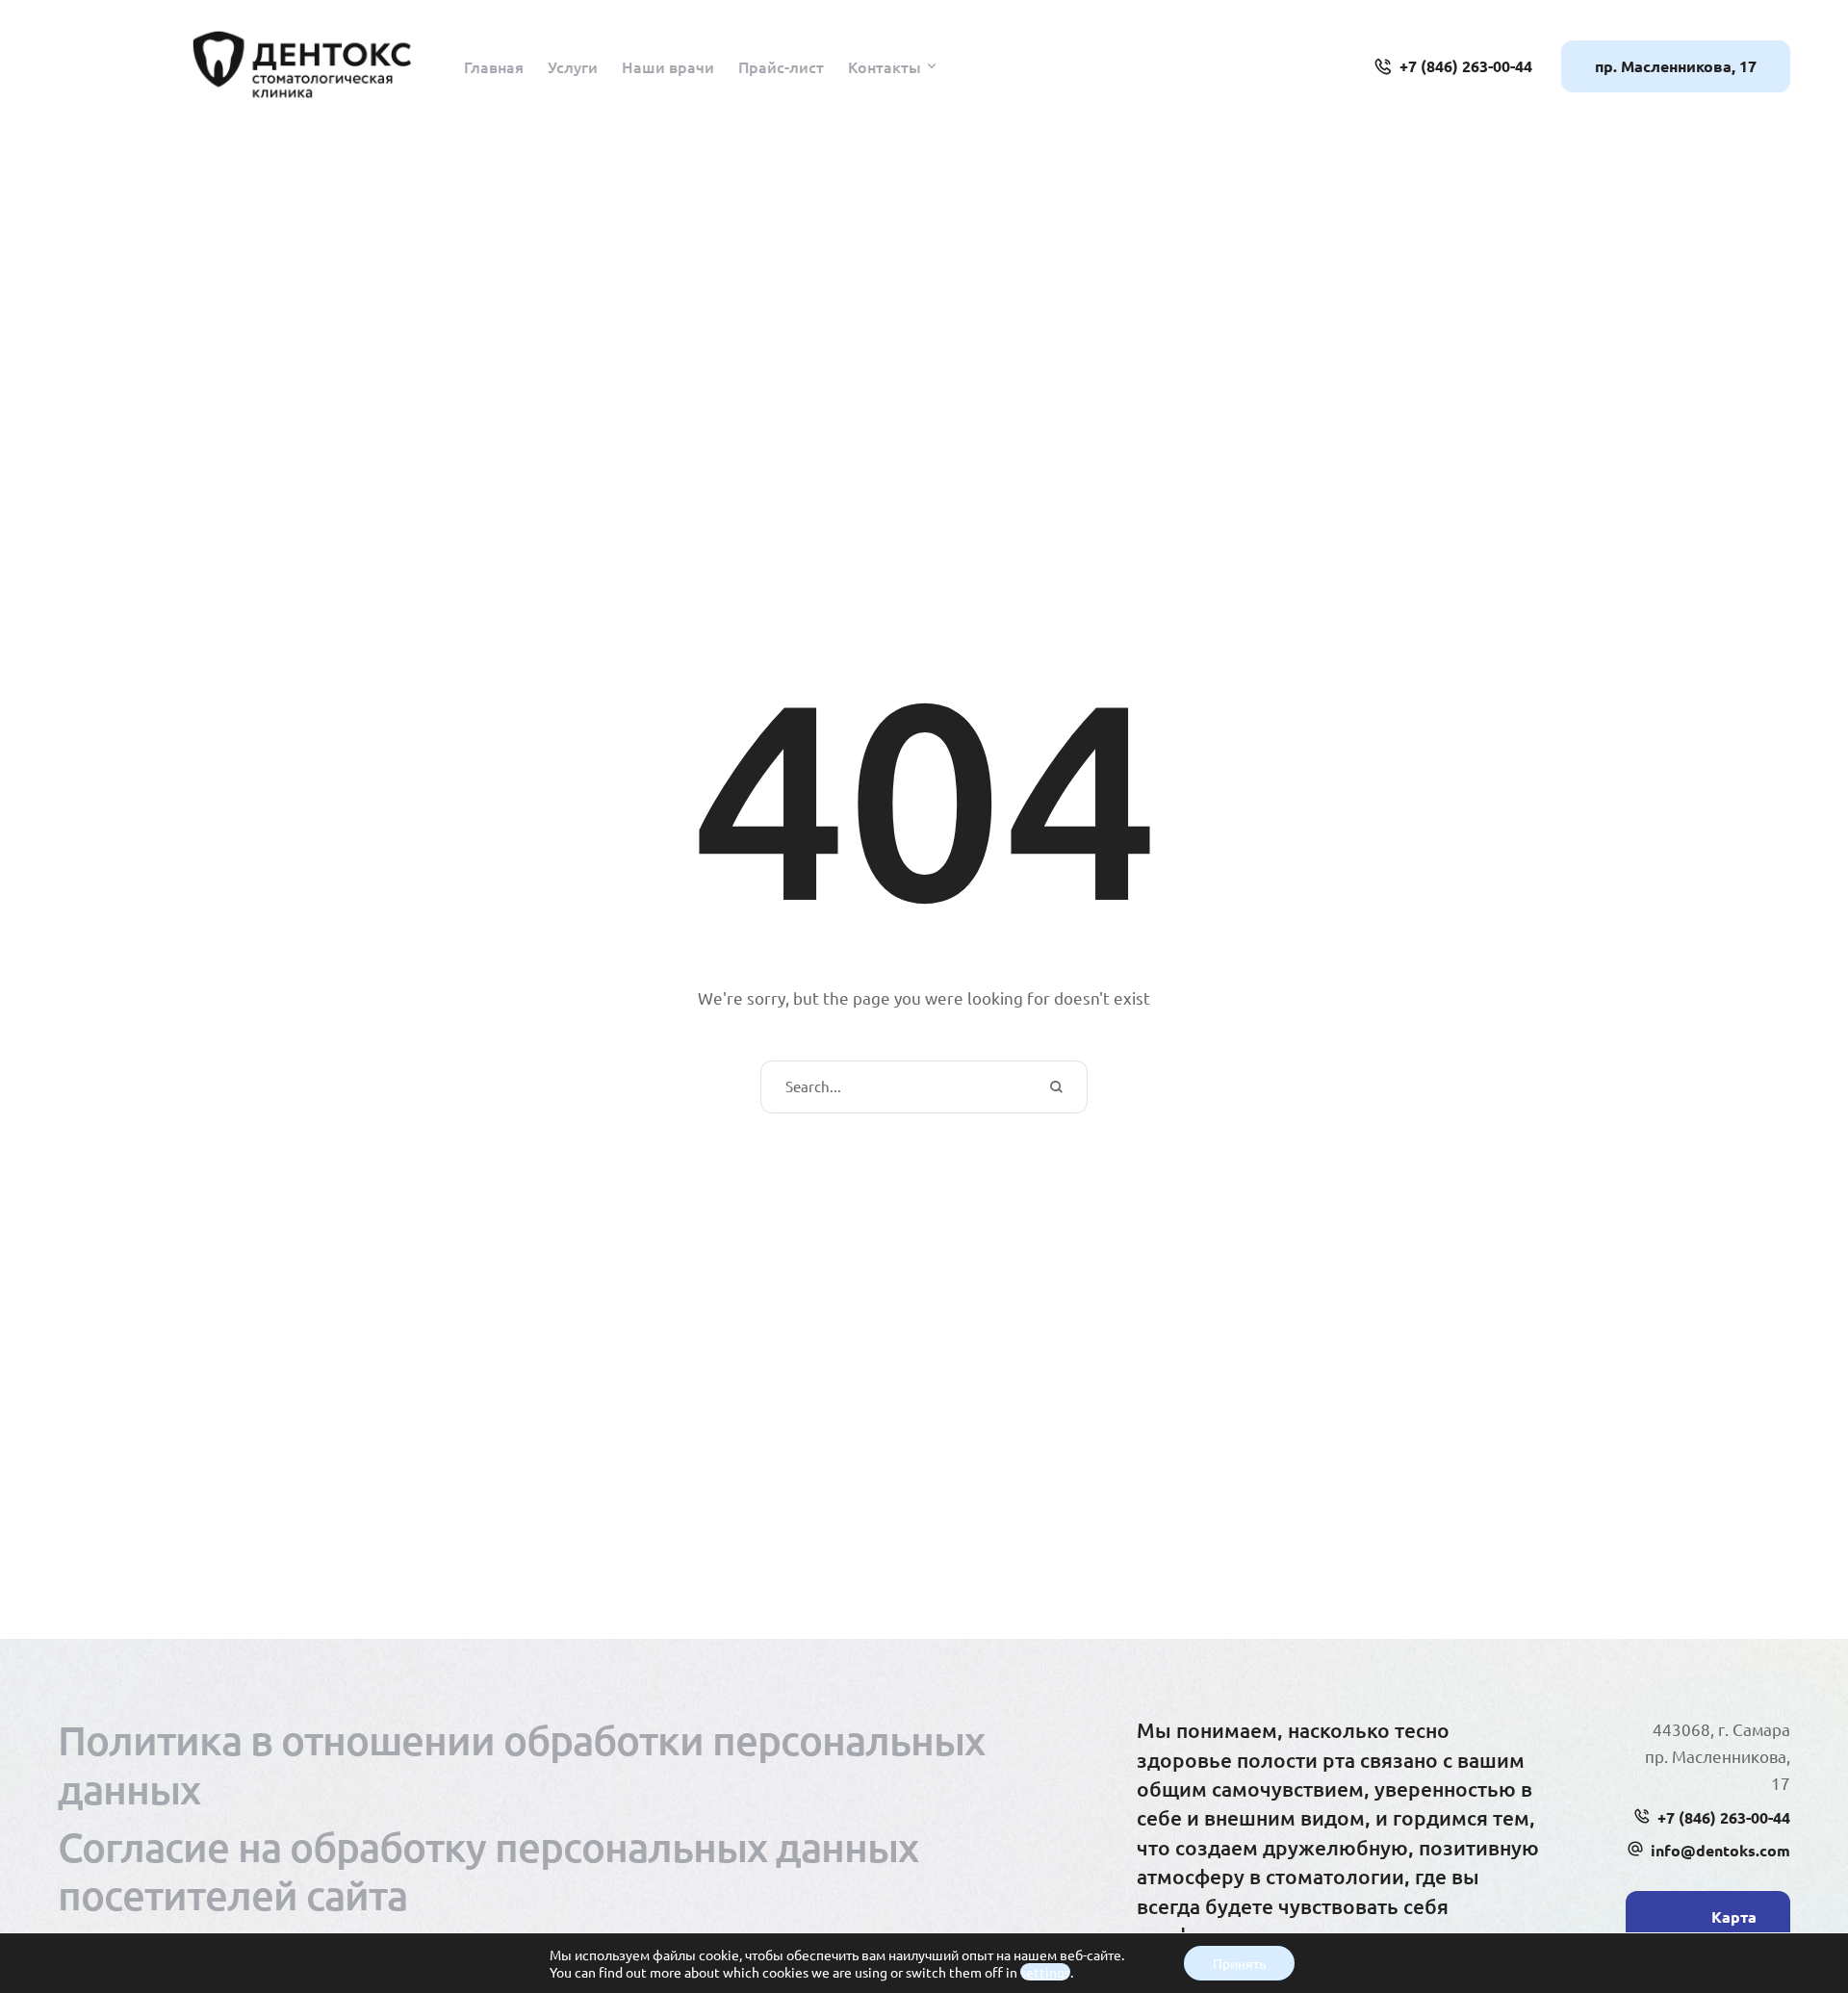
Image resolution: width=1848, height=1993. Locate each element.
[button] (932, 66)
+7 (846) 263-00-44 (1724, 1817)
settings (1045, 1972)
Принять (1239, 1963)
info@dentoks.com (1720, 1850)
